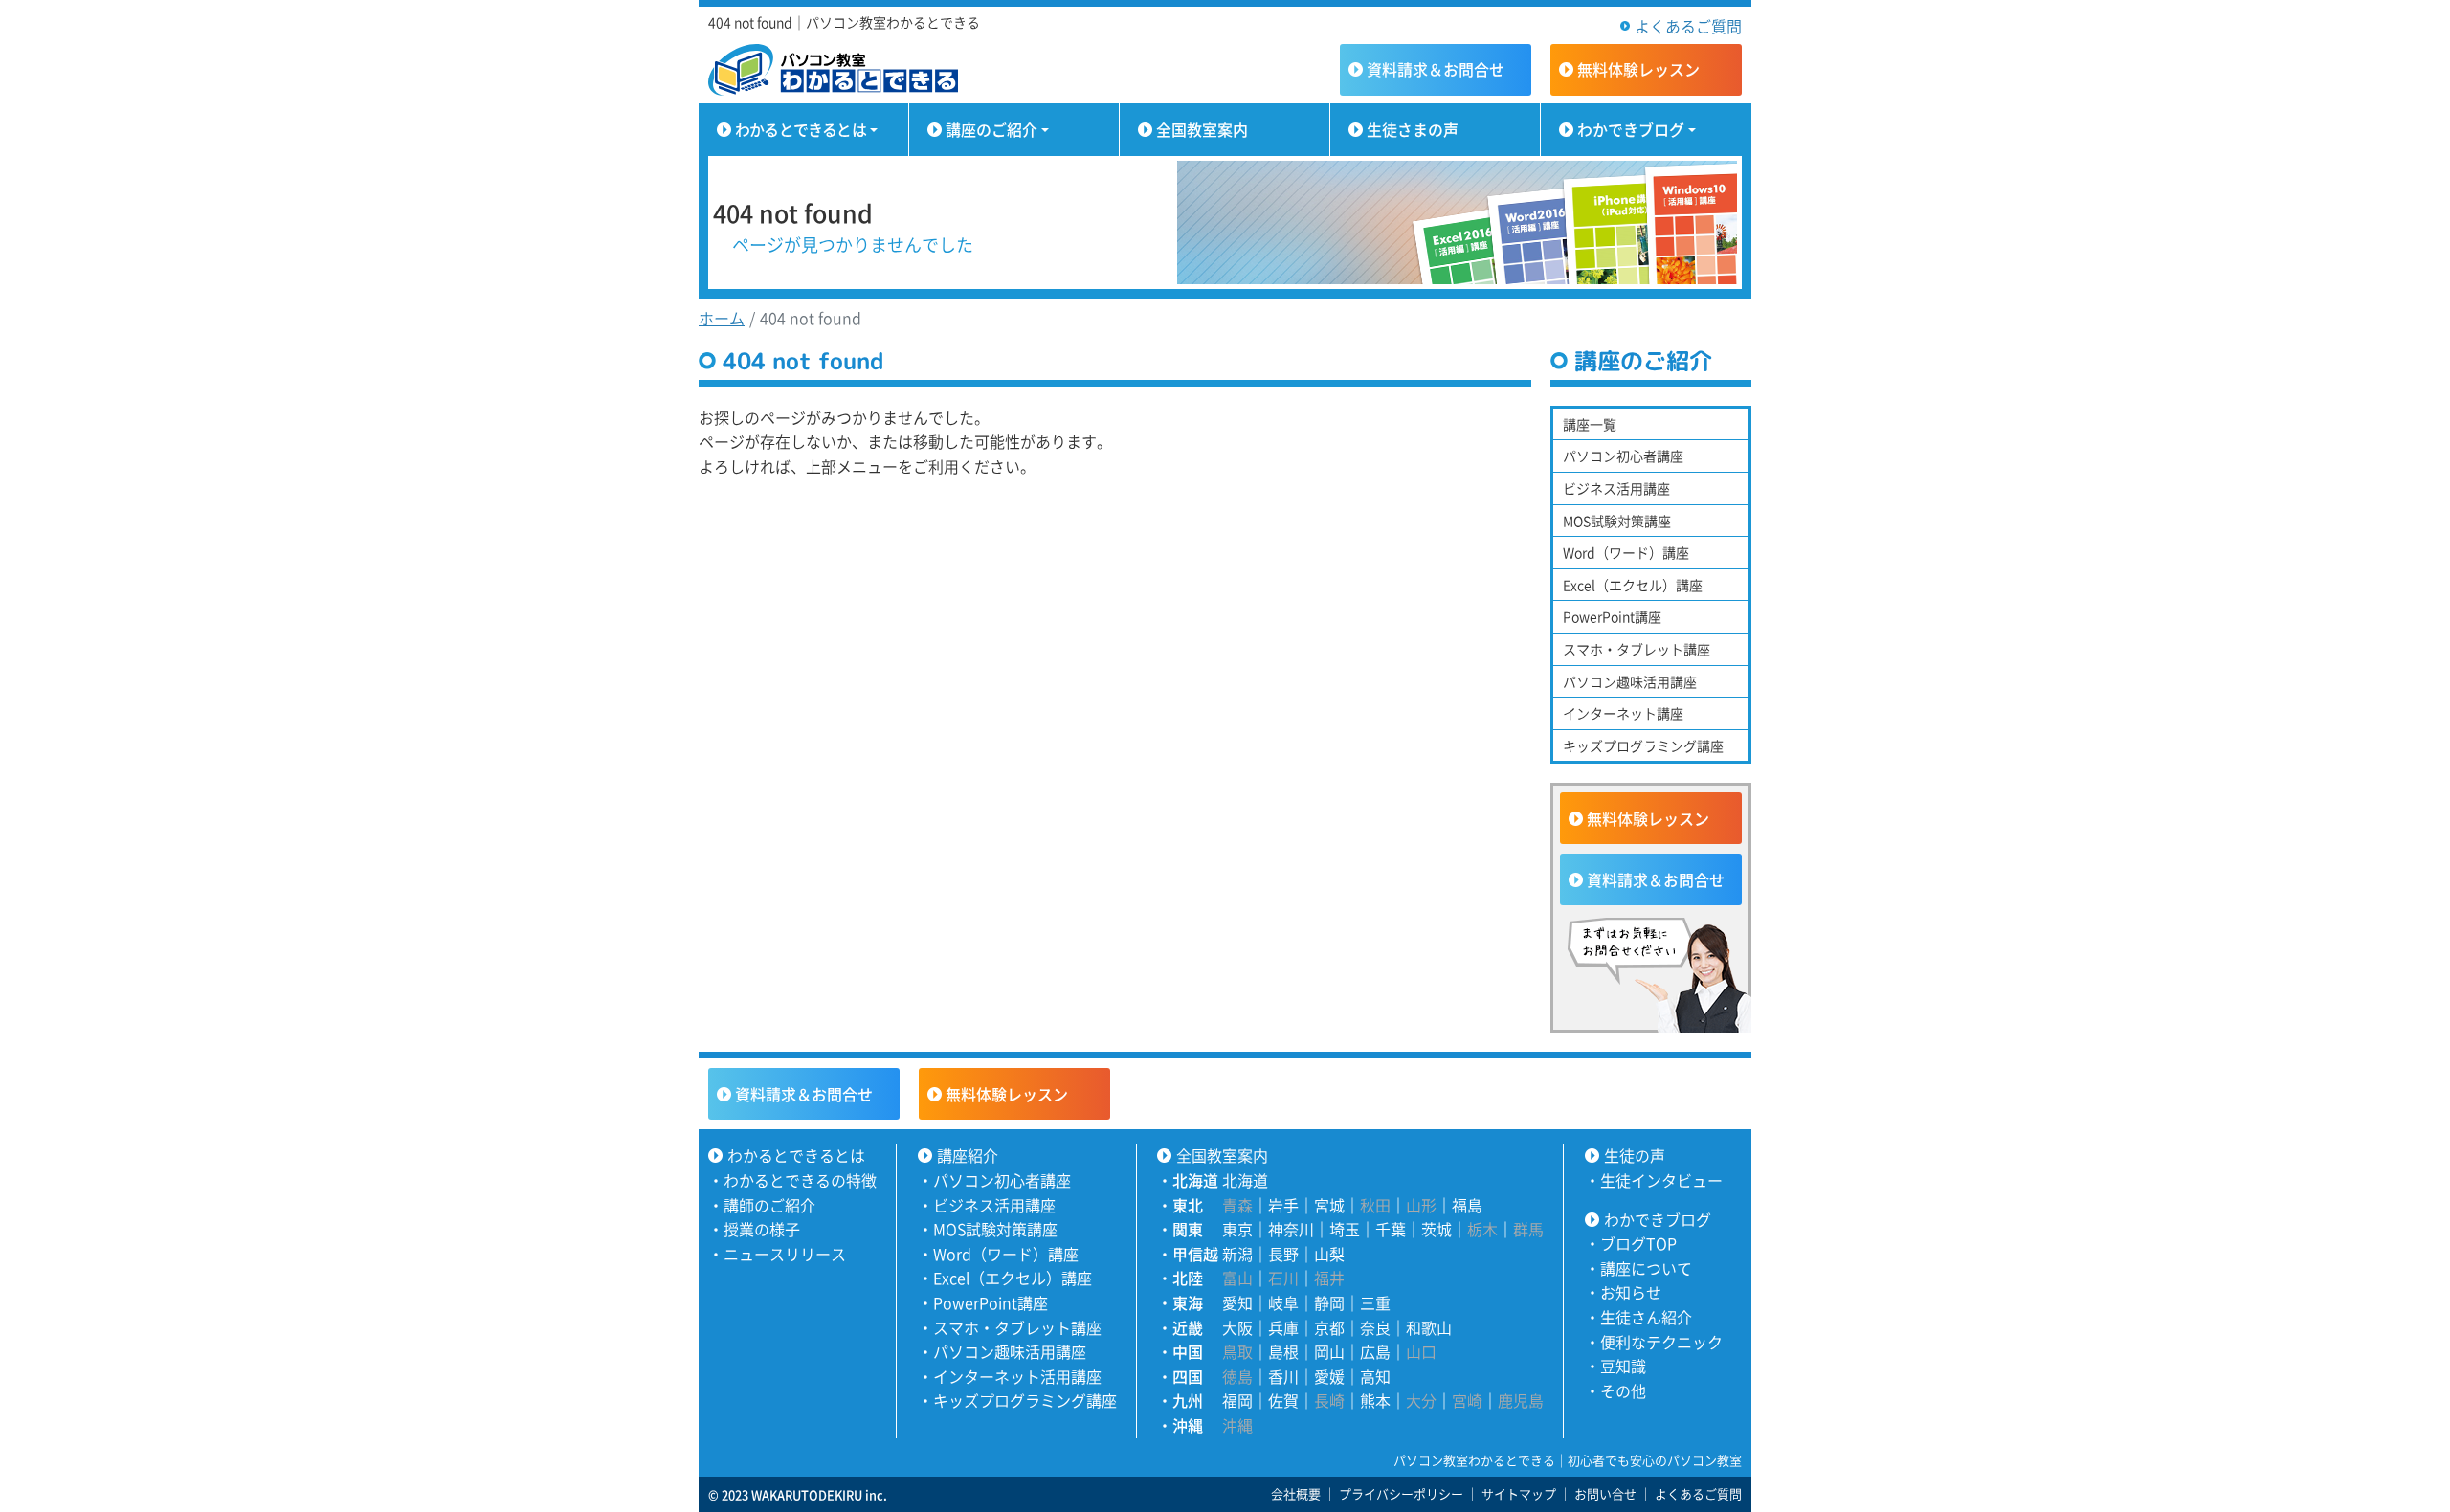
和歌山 (1429, 1327)
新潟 (1237, 1254)
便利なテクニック (1661, 1342)
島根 (1283, 1351)
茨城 (1437, 1229)
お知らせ (1631, 1292)
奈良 (1375, 1327)
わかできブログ (1631, 129)
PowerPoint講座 (1612, 616)
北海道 (1245, 1180)
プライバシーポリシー (1401, 1493)
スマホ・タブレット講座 (1637, 649)
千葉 (1391, 1229)
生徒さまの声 (1413, 129)
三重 (1375, 1302)
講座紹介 (968, 1155)
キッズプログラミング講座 (1643, 745)
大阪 (1237, 1327)
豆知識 (1623, 1366)
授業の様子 (762, 1229)
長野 (1283, 1254)
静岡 (1329, 1302)
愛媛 (1329, 1376)
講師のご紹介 (769, 1205)
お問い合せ (1605, 1493)
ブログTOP (1638, 1243)
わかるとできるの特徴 (800, 1180)
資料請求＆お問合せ (1656, 879)
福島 (1467, 1205)
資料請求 (1436, 69)
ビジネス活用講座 (1616, 488)
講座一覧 (1590, 424)
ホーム (722, 318)
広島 (1375, 1351)
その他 (1623, 1390)
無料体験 (1638, 69)
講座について (1646, 1268)
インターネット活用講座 (1017, 1376)
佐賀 (1283, 1400)
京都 (1329, 1327)
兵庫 (1283, 1327)
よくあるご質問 (1688, 26)
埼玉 (1345, 1229)
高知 (1375, 1376)
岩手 (1283, 1205)
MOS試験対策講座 (1617, 521)
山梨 (1329, 1254)
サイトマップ (1519, 1493)
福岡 (1237, 1400)
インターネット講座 (1623, 713)
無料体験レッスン (1648, 818)
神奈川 (1291, 1229)
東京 (1237, 1229)
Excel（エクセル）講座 (1633, 585)
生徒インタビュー (1661, 1180)
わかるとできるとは (801, 129)
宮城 (1329, 1205)
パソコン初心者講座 (1623, 456)
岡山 (1329, 1351)
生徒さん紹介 (1646, 1317)
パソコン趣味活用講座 (1630, 681)
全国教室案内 (1202, 129)
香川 (1283, 1376)
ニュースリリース (785, 1254)
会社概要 (1296, 1493)
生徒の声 (1635, 1155)
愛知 (1237, 1302)
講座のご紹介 (991, 129)
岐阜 (1283, 1302)
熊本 (1375, 1400)
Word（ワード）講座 (1626, 552)
